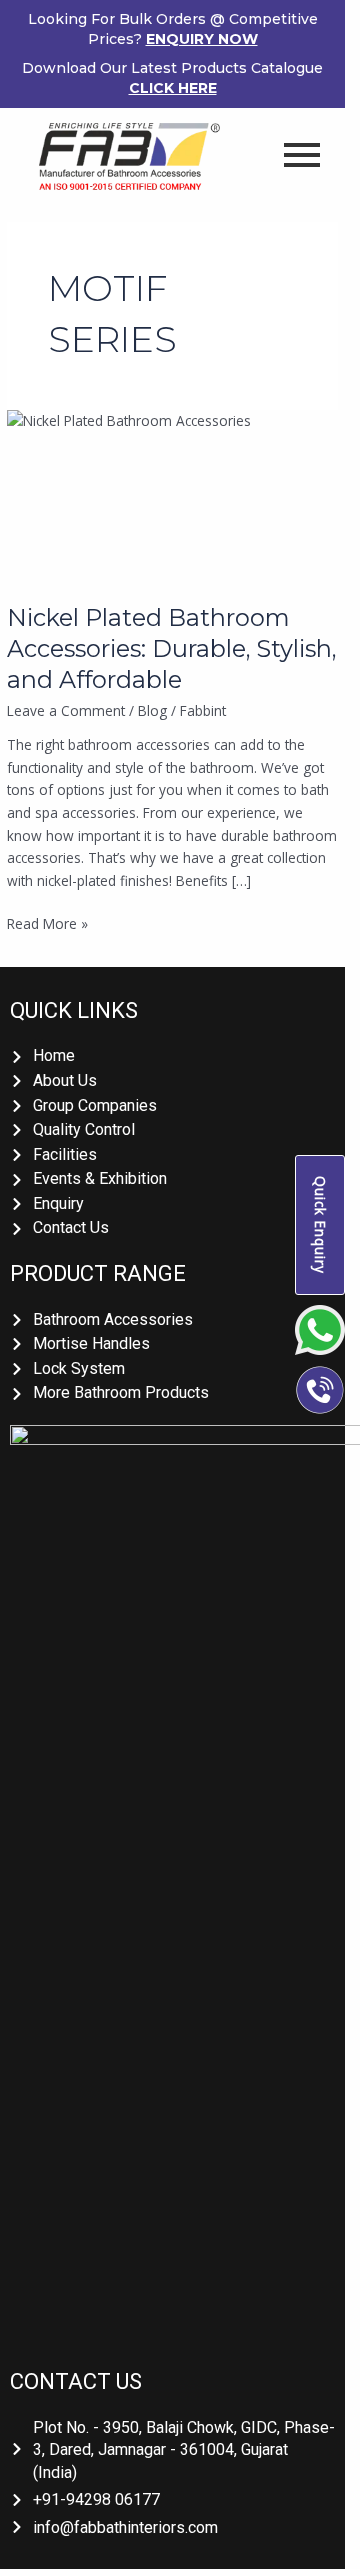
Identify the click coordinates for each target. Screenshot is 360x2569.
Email (42, 170)
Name (44, 95)
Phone (46, 245)
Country (51, 321)
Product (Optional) (81, 396)
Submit (92, 492)
